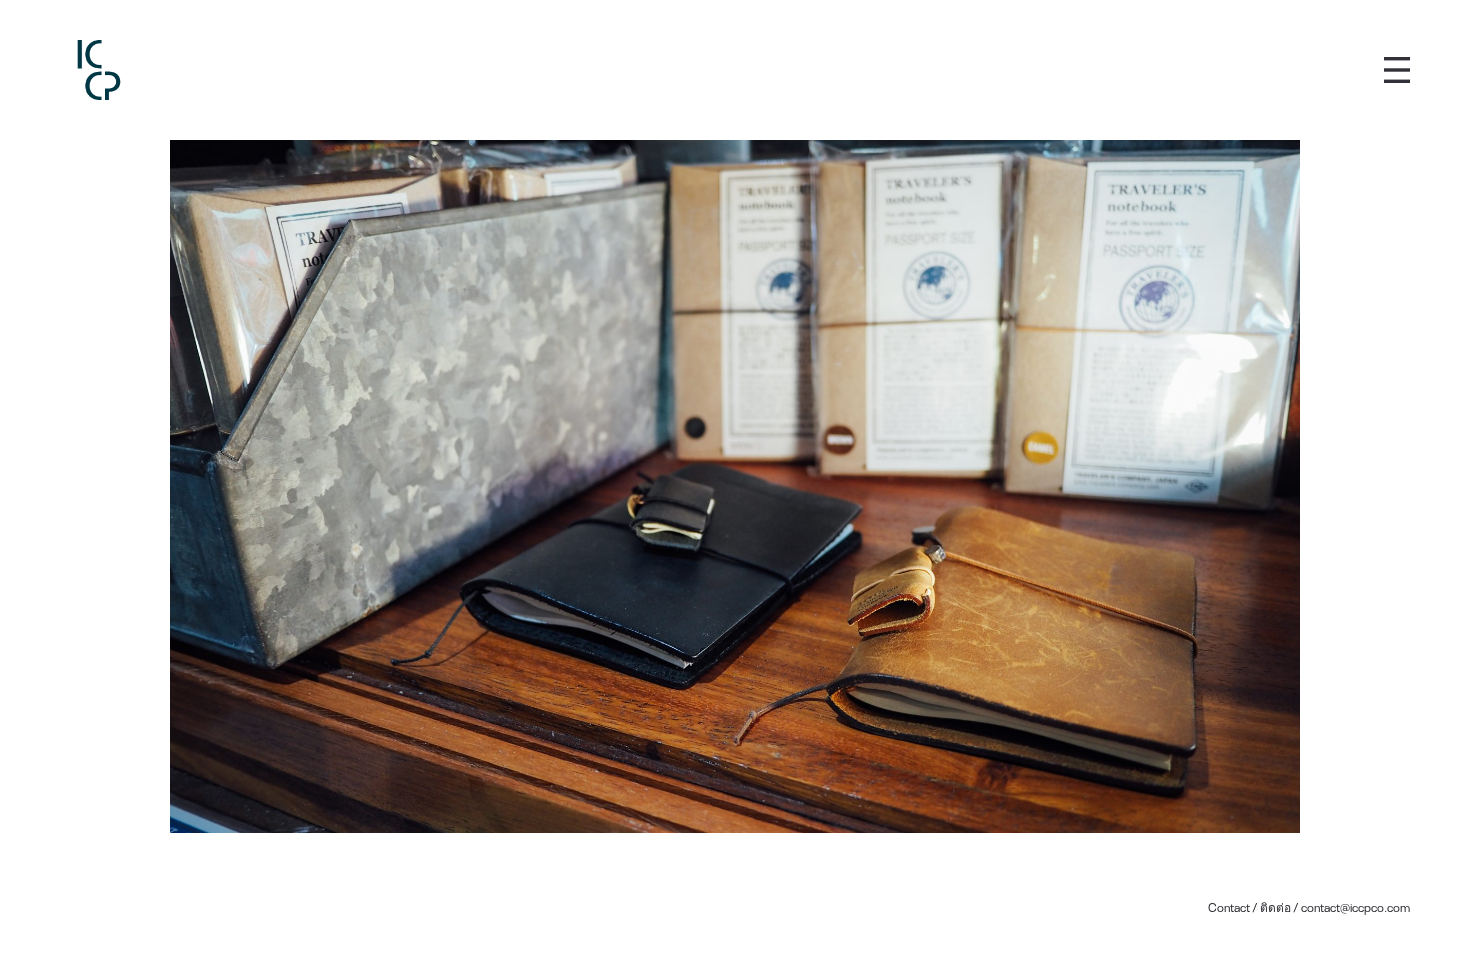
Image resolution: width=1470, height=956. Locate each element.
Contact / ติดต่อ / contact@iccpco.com (1309, 907)
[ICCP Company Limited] (99, 70)
